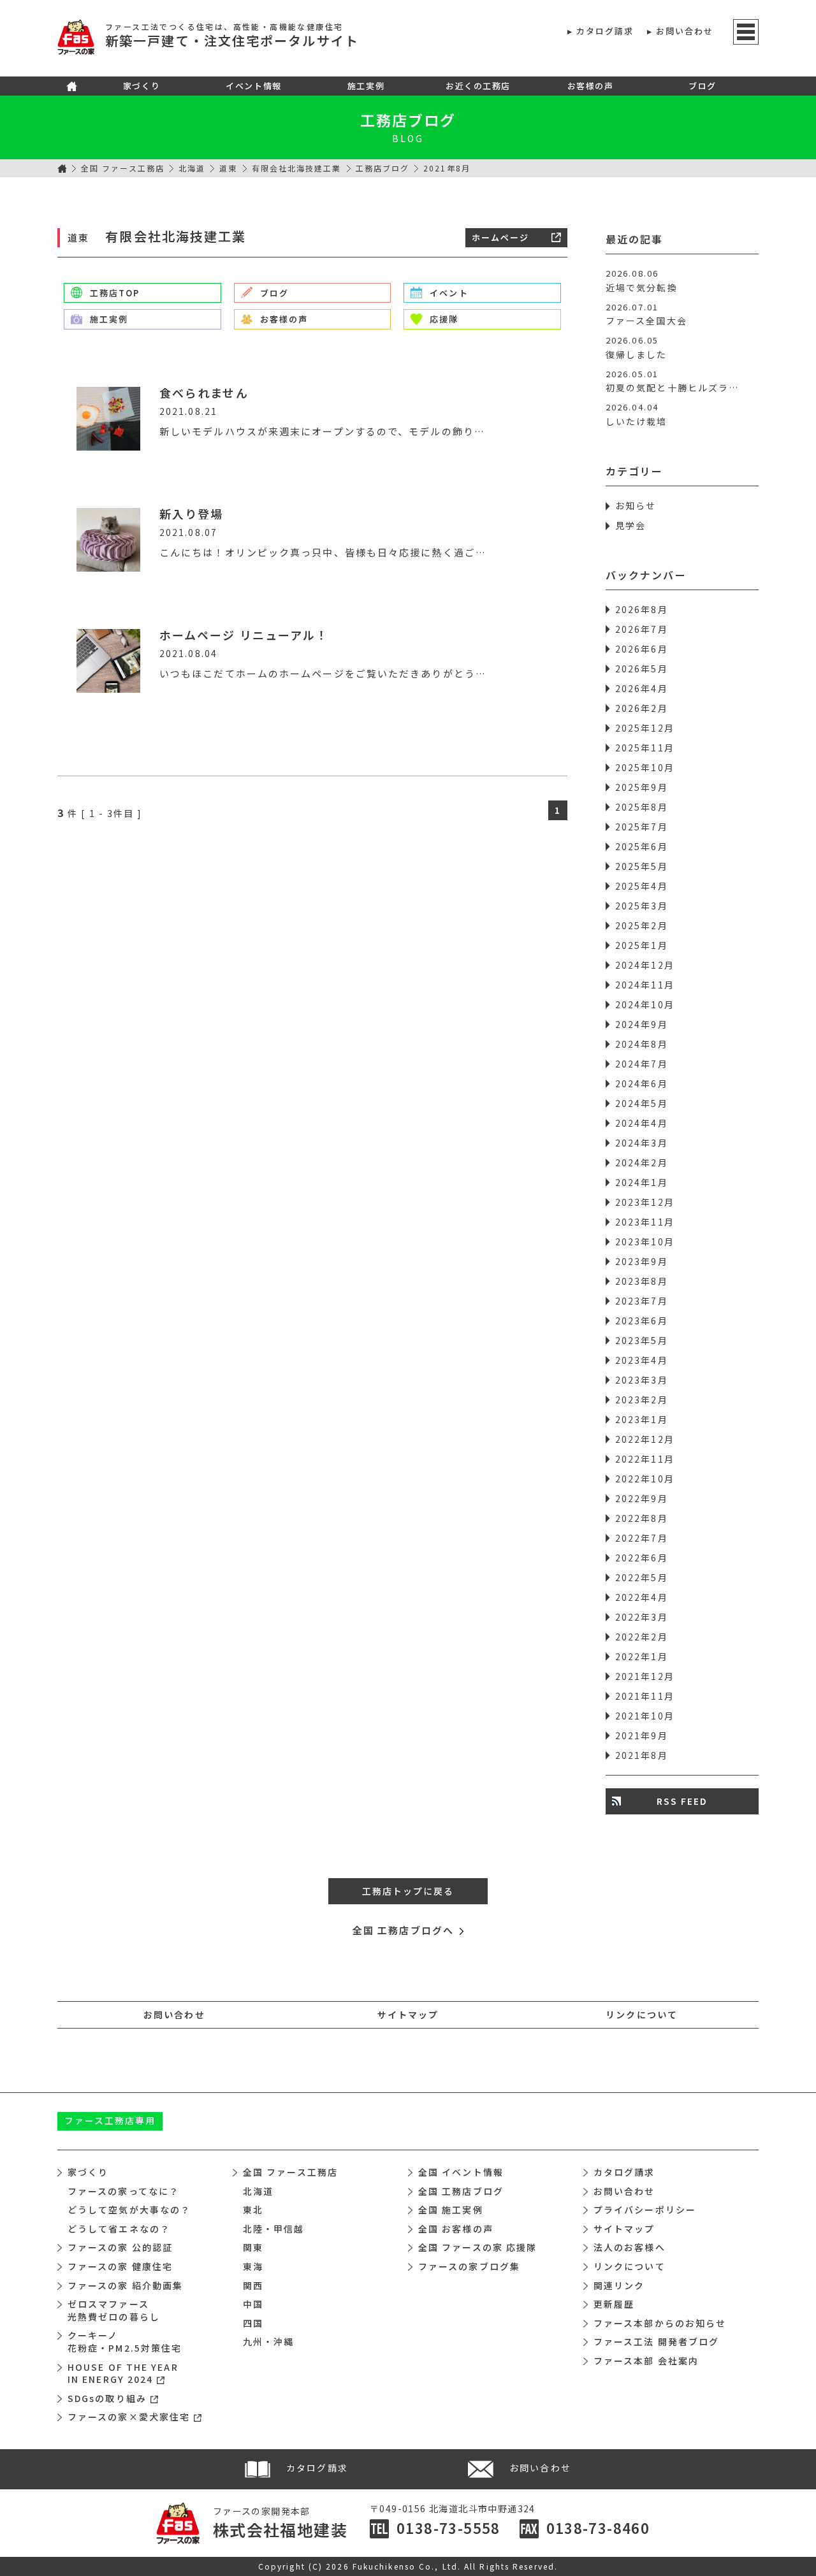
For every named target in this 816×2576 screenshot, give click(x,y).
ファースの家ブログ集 (469, 2266)
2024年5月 (642, 1103)
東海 (253, 2266)
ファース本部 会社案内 (646, 2361)
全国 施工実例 (451, 2210)
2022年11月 (645, 1459)
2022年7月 (642, 1538)
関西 (253, 2285)
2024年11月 (645, 985)
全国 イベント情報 (461, 2172)
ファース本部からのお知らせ (660, 2323)
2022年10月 (645, 1479)
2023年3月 (642, 1380)
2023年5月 (642, 1340)
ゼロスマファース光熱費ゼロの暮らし (114, 2310)
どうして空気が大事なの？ (129, 2210)
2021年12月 (645, 1676)
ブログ (703, 86)
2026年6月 (642, 649)
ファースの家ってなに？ (123, 2191)
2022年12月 (645, 1439)
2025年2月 (642, 925)
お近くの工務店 (478, 86)
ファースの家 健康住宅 (120, 2266)
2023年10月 (645, 1241)
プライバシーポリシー (645, 2210)
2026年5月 (642, 669)
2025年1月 (642, 945)
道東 (228, 168)
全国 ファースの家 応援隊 (477, 2247)
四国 (253, 2323)
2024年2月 (642, 1162)
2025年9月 (642, 787)
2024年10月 (645, 1004)
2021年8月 (642, 1755)
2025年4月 (642, 886)
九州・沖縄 (269, 2341)
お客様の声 (591, 86)
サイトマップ (408, 2015)
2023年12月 (645, 1202)
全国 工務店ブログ (461, 2191)
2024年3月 (642, 1143)
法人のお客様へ (630, 2247)
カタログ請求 (605, 31)
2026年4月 (642, 688)
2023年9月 (642, 1261)
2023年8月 (642, 1281)
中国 (253, 2304)
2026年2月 (642, 708)
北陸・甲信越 (274, 2229)
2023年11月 (645, 1222)
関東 (253, 2247)
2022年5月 (642, 1577)
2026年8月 (642, 609)
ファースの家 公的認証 (120, 2247)
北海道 (192, 168)
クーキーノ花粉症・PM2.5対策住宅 (125, 2341)
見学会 (630, 525)
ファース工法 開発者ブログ (656, 2341)
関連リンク (619, 2285)
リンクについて (642, 2015)
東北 (253, 2210)
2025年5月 (642, 866)
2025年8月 (642, 807)
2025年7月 (642, 827)
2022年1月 (642, 1656)
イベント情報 (253, 86)
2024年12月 (645, 965)
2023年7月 (642, 1301)
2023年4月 (642, 1360)
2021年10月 (645, 1716)
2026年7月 (642, 629)
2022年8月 (642, 1518)
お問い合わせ (685, 31)
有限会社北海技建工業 (297, 168)
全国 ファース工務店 (123, 168)
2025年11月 (645, 748)
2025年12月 (645, 728)
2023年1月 (642, 1419)
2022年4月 (642, 1597)
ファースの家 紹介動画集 (125, 2285)
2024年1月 (642, 1182)
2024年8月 (642, 1044)
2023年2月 (642, 1400)
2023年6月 (642, 1321)
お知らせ (636, 505)
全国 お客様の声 (456, 2229)
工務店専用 (110, 2120)
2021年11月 (645, 1696)
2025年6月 (642, 846)
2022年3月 (642, 1617)
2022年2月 (642, 1637)
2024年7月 (642, 1064)
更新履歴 (614, 2304)
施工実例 (366, 86)
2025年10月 (645, 767)
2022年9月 (642, 1498)
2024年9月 (642, 1024)
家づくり (142, 86)
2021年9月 (642, 1735)
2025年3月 (642, 906)
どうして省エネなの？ (119, 2229)
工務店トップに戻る (408, 1891)
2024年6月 (642, 1083)
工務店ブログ (408, 120)
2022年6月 (642, 1558)
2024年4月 (642, 1123)
